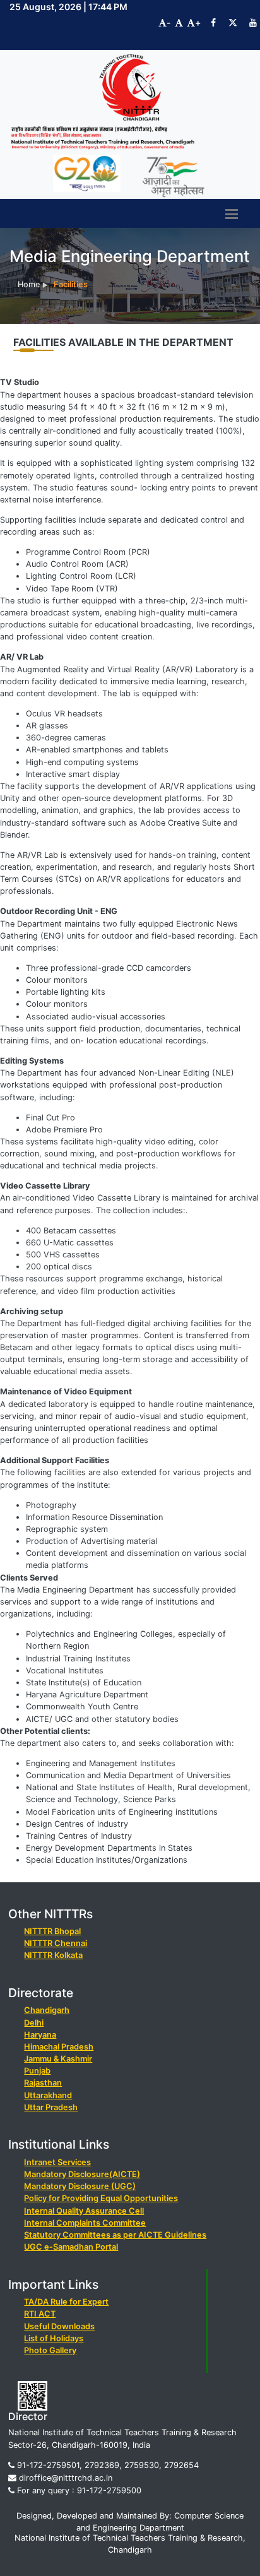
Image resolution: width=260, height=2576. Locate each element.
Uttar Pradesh (51, 2107)
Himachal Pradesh (59, 2047)
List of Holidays (54, 2338)
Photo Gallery (50, 2350)
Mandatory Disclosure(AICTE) (82, 2174)
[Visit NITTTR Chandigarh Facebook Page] (213, 22)
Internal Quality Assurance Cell (84, 2211)
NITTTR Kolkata (53, 1955)
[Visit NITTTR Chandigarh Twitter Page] (233, 22)
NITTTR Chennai (56, 1943)
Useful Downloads (59, 2326)
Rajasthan (43, 2083)
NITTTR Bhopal (52, 1931)
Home (29, 284)
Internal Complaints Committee (85, 2223)
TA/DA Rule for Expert (66, 2302)
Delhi (34, 2023)
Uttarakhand (48, 2095)
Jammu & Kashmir (58, 2059)
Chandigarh (47, 2010)
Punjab (37, 2071)
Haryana (40, 2035)
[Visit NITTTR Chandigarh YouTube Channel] (253, 22)
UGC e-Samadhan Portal (71, 2247)
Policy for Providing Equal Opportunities (101, 2198)
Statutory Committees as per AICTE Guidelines (115, 2235)
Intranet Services (57, 2162)
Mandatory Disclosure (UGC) (80, 2186)
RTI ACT (40, 2314)
